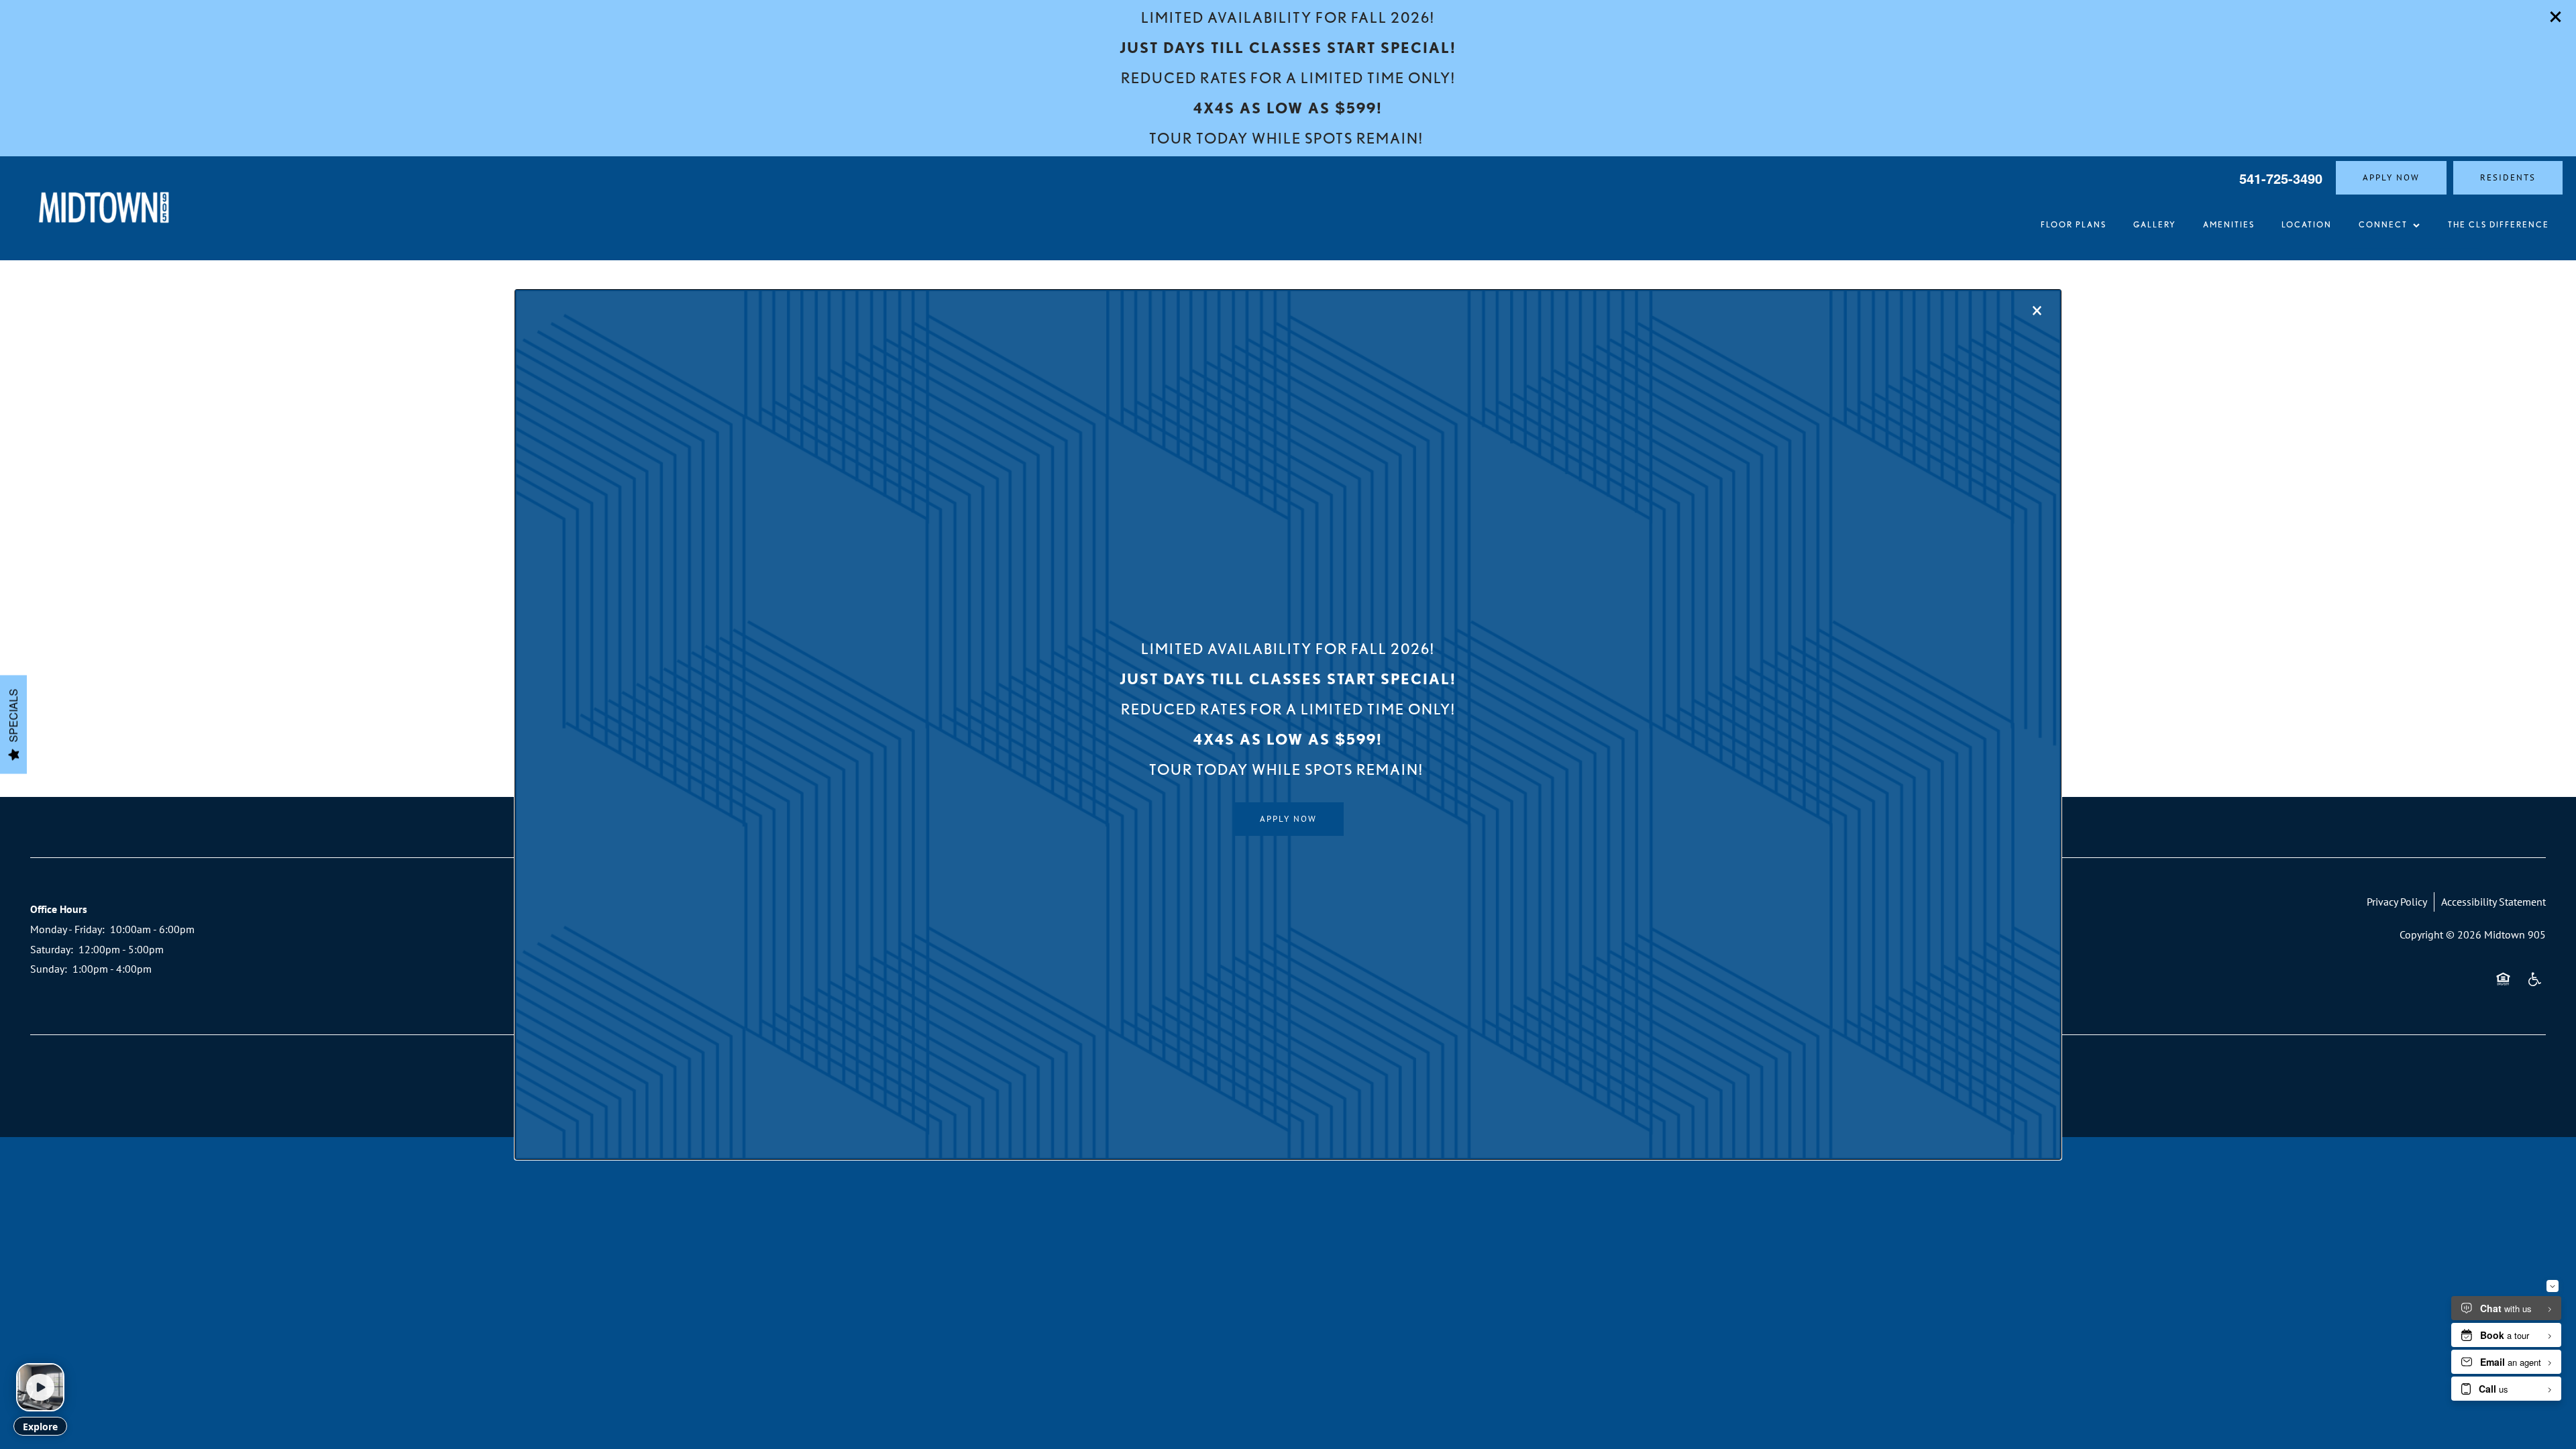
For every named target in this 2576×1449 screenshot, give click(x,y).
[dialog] (1288, 724)
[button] (1288, 819)
